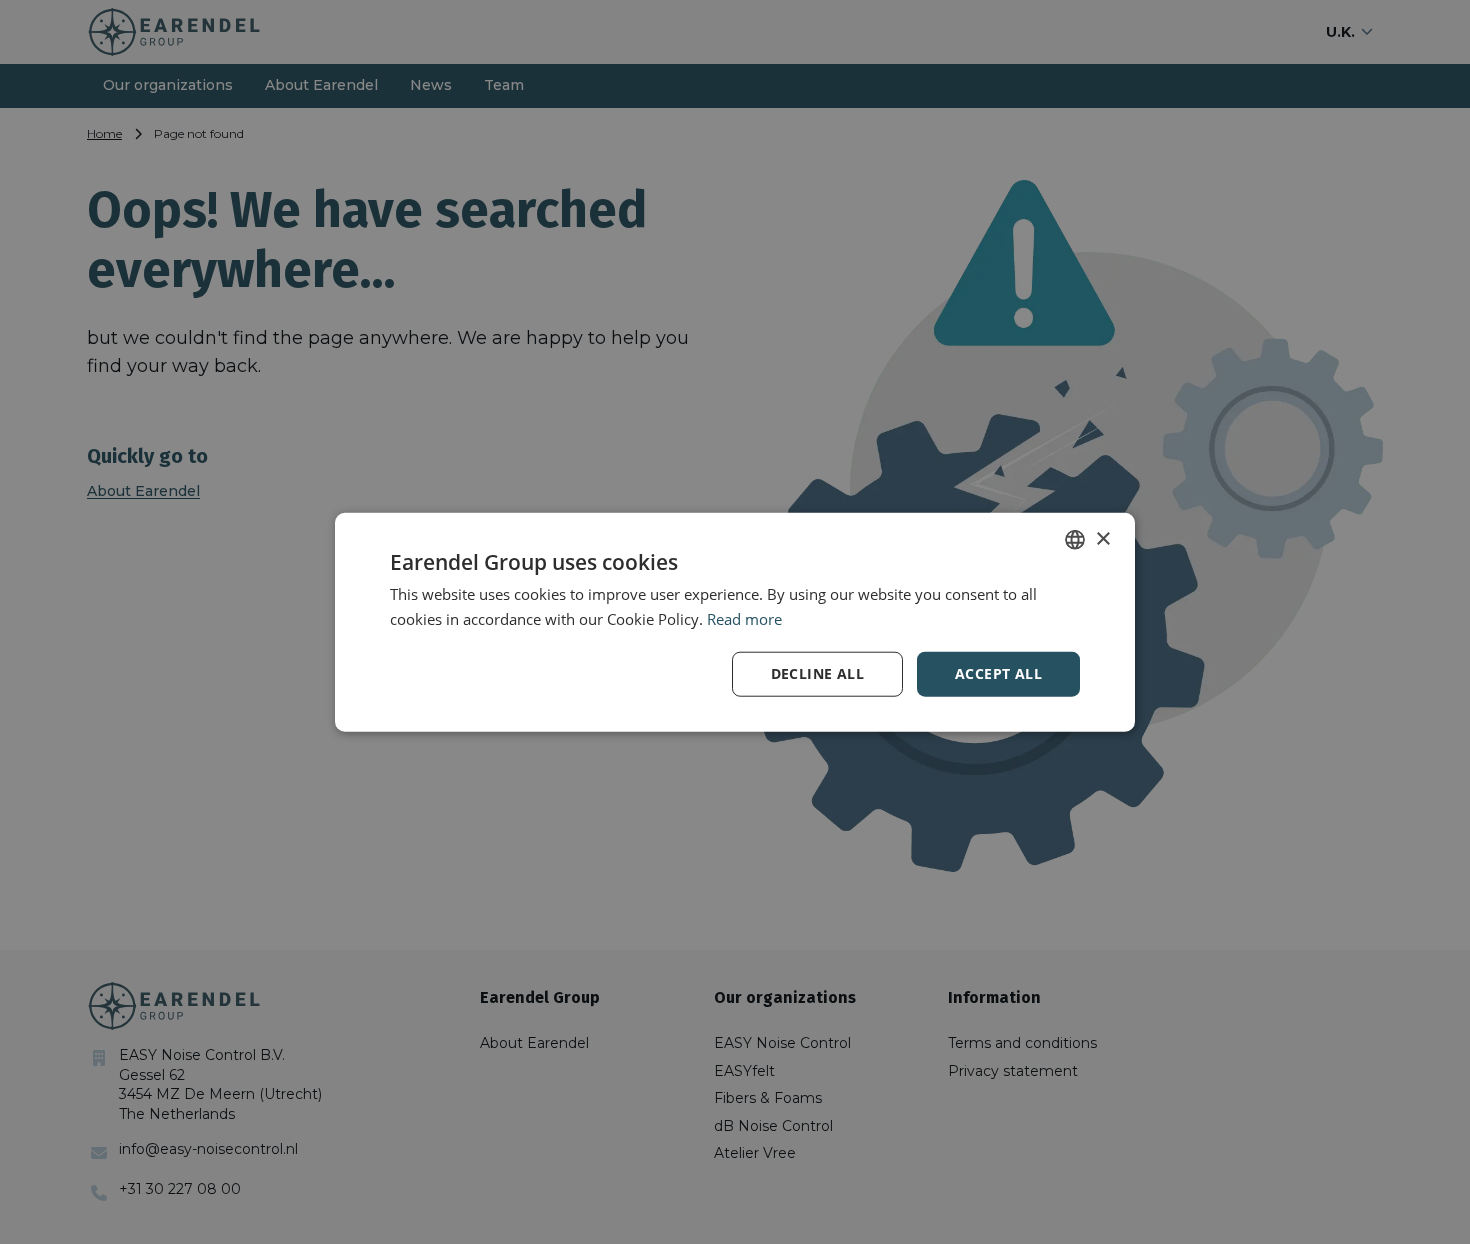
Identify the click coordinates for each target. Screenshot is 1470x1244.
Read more (744, 619)
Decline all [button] (817, 673)
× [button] (1102, 538)
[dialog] (735, 622)
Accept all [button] (998, 673)
